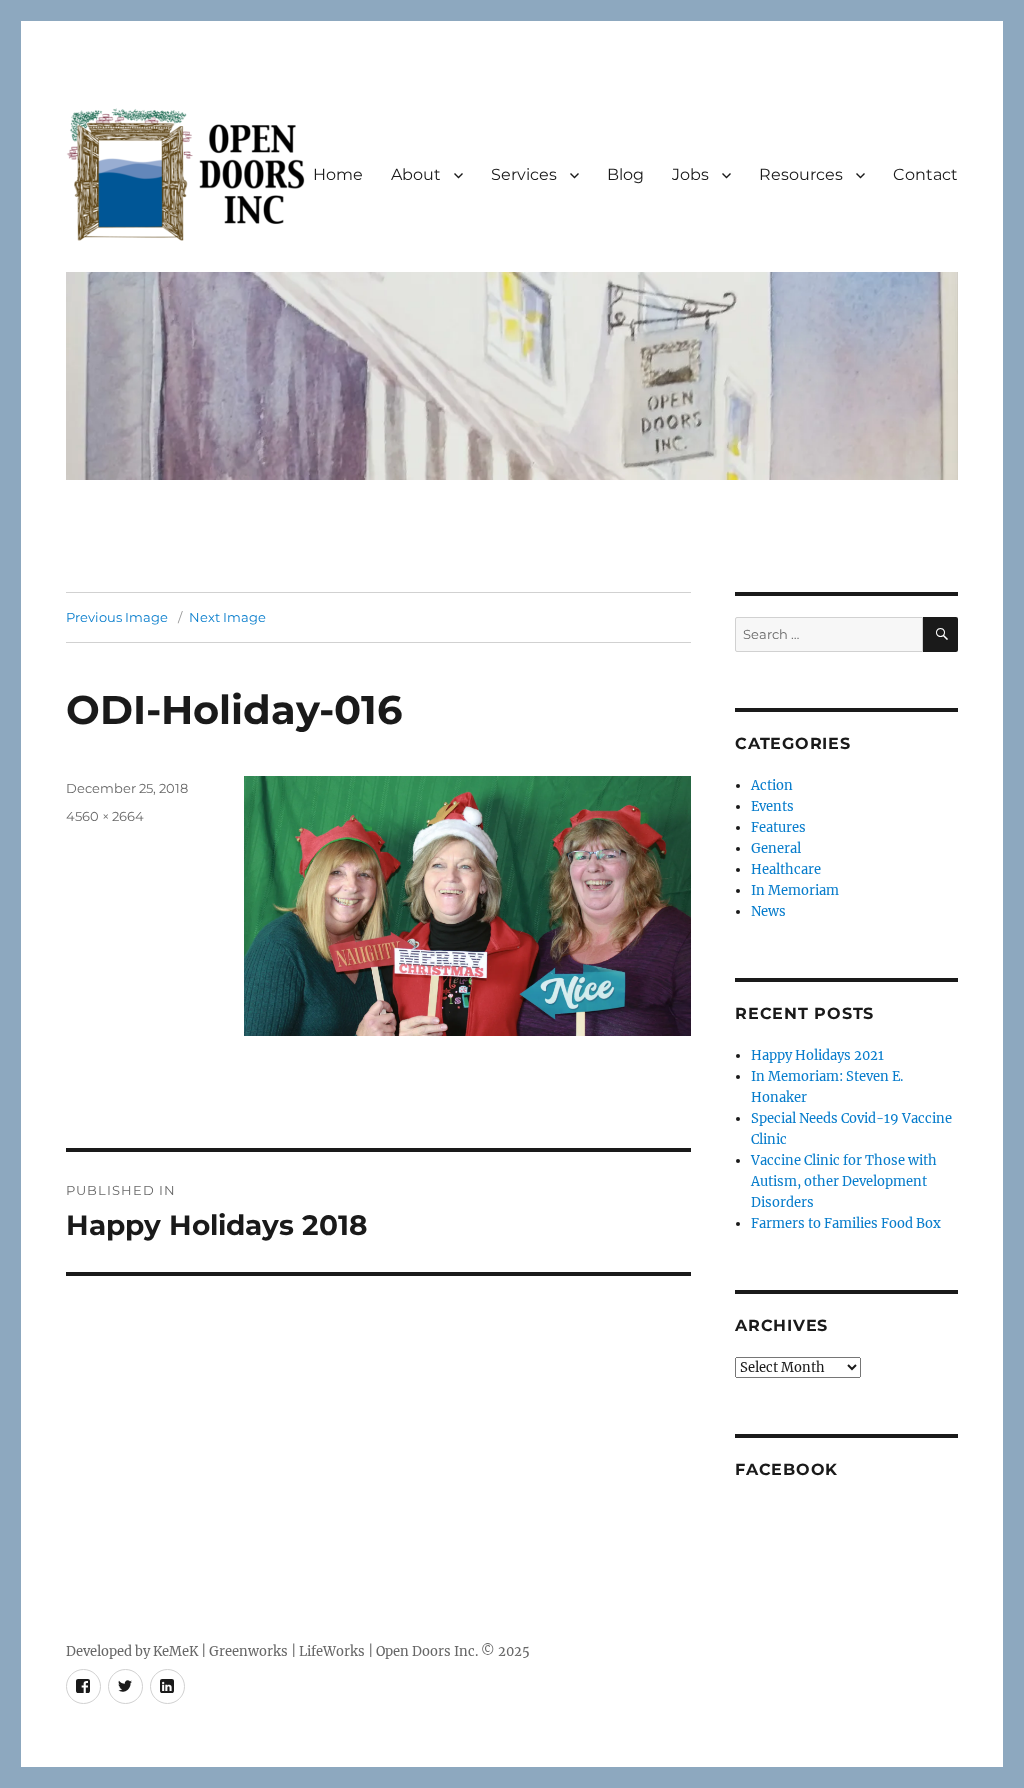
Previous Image (117, 617)
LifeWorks (332, 1651)
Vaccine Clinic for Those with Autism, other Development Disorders (844, 1181)
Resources (801, 174)
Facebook (786, 1469)
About (416, 174)
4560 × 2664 (105, 816)
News (768, 911)
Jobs (690, 174)
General (776, 848)
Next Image (227, 617)
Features (778, 827)
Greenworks (248, 1651)
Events (772, 806)
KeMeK (175, 1651)
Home (338, 174)
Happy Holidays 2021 (817, 1055)
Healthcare (786, 869)
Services (524, 174)
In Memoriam (795, 890)
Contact (925, 174)
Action (772, 785)
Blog (625, 174)
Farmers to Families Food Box (846, 1223)
